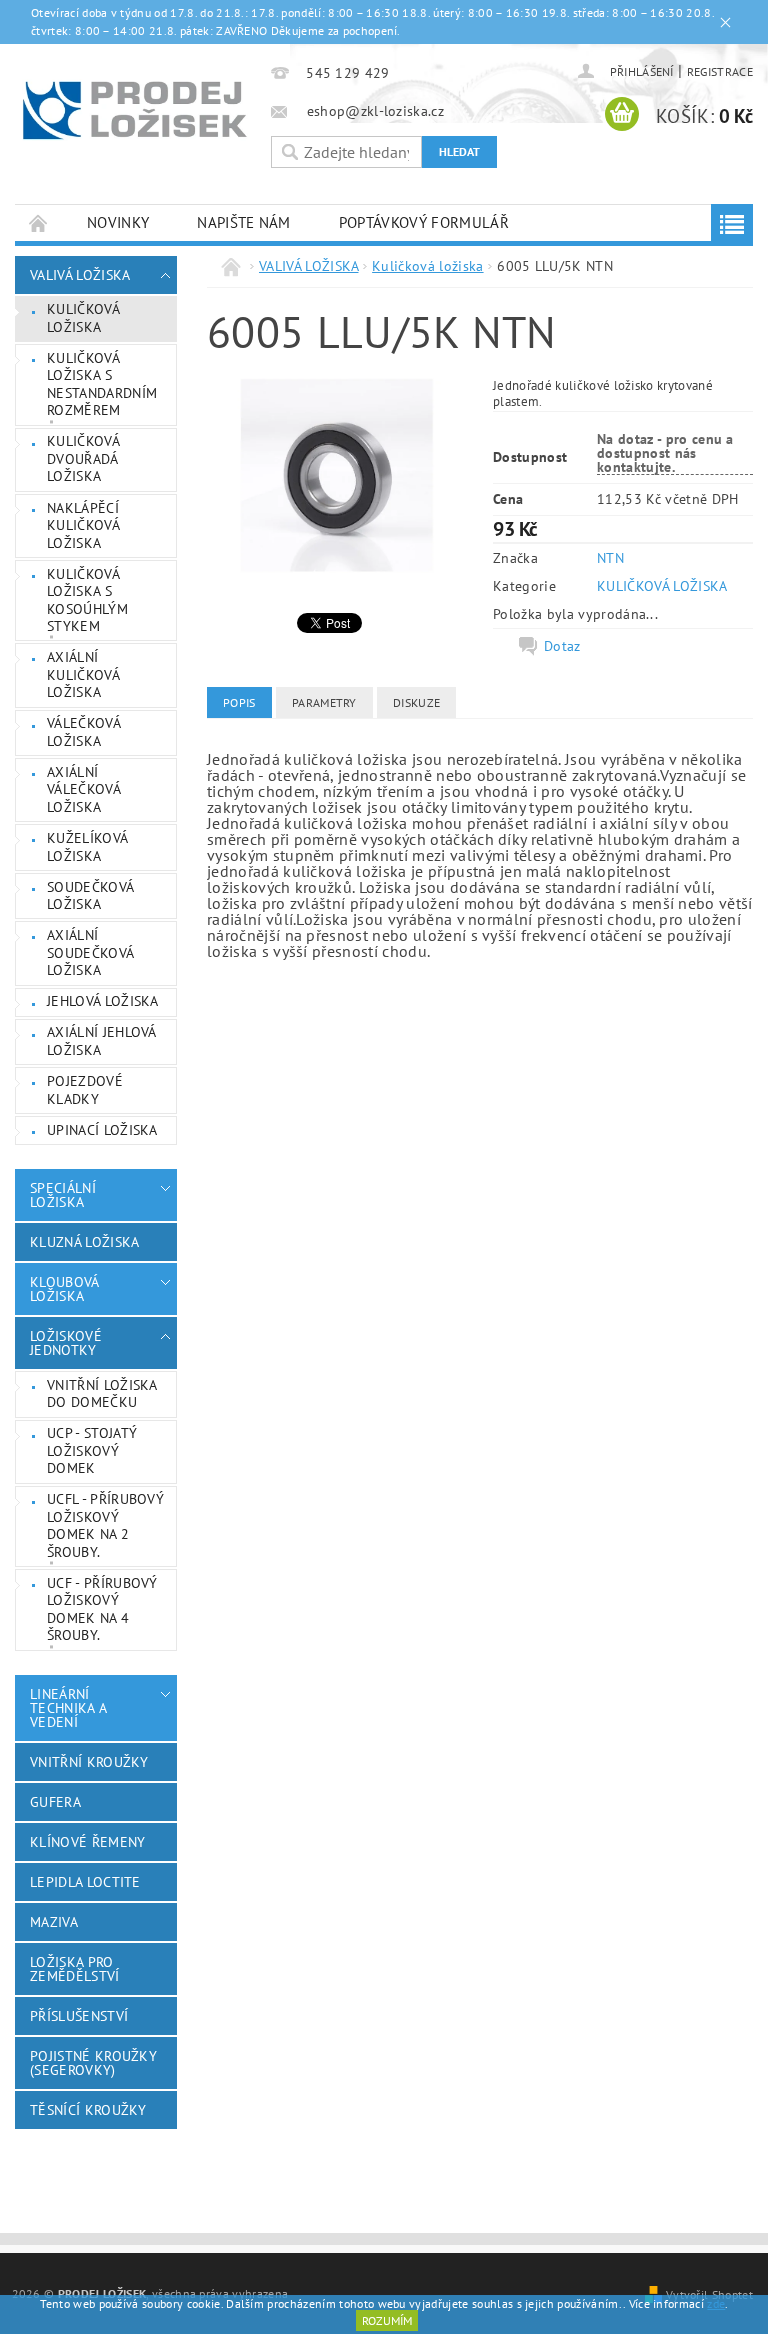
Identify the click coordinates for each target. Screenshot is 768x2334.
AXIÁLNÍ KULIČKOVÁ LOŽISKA (83, 674)
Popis (239, 702)
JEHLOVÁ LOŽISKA (103, 1001)
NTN (610, 558)
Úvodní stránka (39, 222)
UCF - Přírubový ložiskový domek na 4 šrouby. (102, 1609)
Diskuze (416, 702)
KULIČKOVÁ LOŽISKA (662, 586)
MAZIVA (54, 1922)
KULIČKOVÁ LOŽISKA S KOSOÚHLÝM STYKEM (87, 600)
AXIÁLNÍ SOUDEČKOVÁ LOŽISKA (90, 952)
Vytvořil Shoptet (709, 2294)
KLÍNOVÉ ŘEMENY (87, 1842)
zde (716, 2303)
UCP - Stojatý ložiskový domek (92, 1450)
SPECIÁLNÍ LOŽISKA (63, 1195)
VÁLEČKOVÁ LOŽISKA (84, 732)
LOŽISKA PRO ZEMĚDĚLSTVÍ (75, 1969)
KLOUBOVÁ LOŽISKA (64, 1289)
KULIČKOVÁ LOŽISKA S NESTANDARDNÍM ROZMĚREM (102, 384)
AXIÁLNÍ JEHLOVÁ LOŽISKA (102, 1041)
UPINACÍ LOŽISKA (102, 1130)
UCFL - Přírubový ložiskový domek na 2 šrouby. (105, 1525)
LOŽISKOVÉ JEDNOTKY (66, 1343)
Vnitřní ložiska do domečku (102, 1394)
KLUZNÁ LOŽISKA (84, 1242)
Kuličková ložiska (83, 318)
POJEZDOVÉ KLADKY (85, 1090)
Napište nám (244, 222)
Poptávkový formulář (424, 222)
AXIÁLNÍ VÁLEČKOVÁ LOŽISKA (84, 789)
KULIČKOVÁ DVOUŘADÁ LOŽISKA (83, 458)
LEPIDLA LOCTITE (85, 1882)
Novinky (118, 222)
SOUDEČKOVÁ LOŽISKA (90, 896)
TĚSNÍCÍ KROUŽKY (88, 2110)
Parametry (324, 702)
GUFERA (55, 1802)
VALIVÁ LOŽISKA (80, 275)
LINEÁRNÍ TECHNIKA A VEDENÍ (68, 1708)
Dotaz (562, 646)
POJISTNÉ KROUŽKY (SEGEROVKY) (93, 2063)
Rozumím (387, 2320)
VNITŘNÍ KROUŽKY (89, 1762)
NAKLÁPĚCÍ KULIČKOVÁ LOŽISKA (83, 525)
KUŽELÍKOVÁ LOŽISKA (87, 847)
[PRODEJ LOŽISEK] (135, 110)
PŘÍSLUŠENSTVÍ (79, 2016)
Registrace (720, 71)
